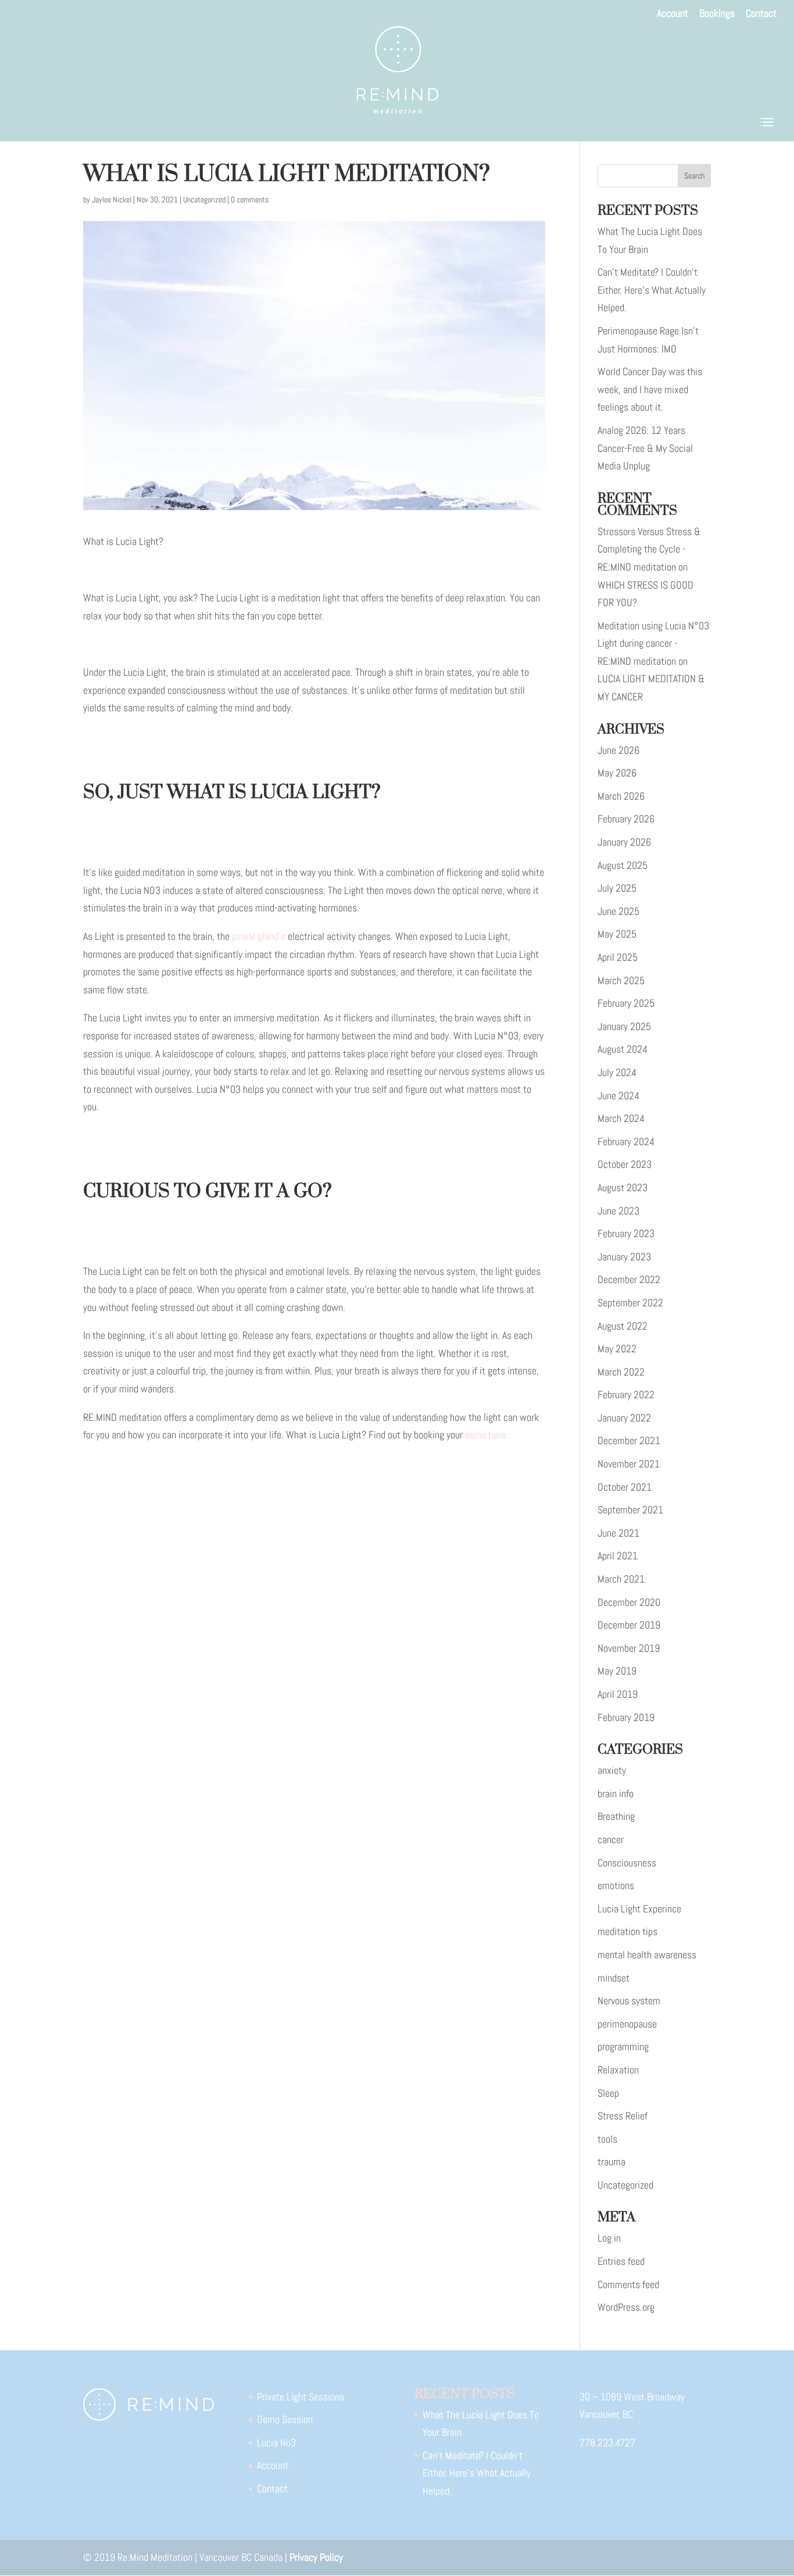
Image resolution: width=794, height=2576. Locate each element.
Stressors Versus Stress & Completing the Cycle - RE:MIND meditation (649, 549)
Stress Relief (623, 2116)
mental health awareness (647, 1955)
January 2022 (624, 1418)
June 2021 (618, 1533)
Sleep (608, 2093)
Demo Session (285, 2419)
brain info (616, 1793)
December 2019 (629, 1625)
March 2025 (621, 980)
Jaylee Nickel (112, 199)
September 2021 (630, 1510)
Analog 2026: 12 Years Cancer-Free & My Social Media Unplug (645, 448)
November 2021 (629, 1464)
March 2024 (621, 1118)
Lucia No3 (276, 2443)
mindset (614, 1978)
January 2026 (624, 842)
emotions (616, 1885)
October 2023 (625, 1164)
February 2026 (626, 819)
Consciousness (627, 1863)
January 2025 (624, 1026)
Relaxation (618, 2070)
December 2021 (629, 1440)
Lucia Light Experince (639, 1909)
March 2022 (621, 1372)
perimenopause (627, 2024)
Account (673, 14)
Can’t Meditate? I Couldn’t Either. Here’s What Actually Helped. (652, 290)
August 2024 (623, 1049)
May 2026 (617, 773)
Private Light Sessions (301, 2397)
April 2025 (618, 957)
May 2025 (617, 934)
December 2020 (629, 1602)
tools (607, 2139)
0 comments (250, 199)
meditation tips (627, 1931)
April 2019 (618, 1694)
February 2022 (626, 1394)
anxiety (612, 1770)
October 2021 (625, 1487)
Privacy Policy (316, 2557)
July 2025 (617, 888)
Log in (609, 2238)
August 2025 (623, 865)
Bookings (717, 14)
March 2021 (621, 1579)
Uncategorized (204, 199)
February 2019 (626, 1717)
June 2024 (618, 1095)
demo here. (487, 1435)
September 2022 (630, 1303)
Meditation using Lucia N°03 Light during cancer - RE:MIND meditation (653, 643)
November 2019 (629, 1648)
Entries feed (621, 2261)
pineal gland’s (259, 936)
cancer (611, 1839)
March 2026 (621, 796)
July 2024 (617, 1072)
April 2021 (618, 1556)
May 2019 (617, 1671)
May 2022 (617, 1348)
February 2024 (626, 1141)
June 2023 (618, 1211)
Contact (761, 14)
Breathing (616, 1816)
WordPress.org (626, 2307)
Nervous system (629, 2000)
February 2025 (626, 1003)
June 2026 (618, 750)
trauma (611, 2162)
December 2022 (629, 1279)
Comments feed (628, 2284)
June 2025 (618, 911)
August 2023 (623, 1187)
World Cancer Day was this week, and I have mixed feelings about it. (650, 389)
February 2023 (626, 1233)
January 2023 (624, 1257)
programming (623, 2046)
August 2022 (623, 1326)
